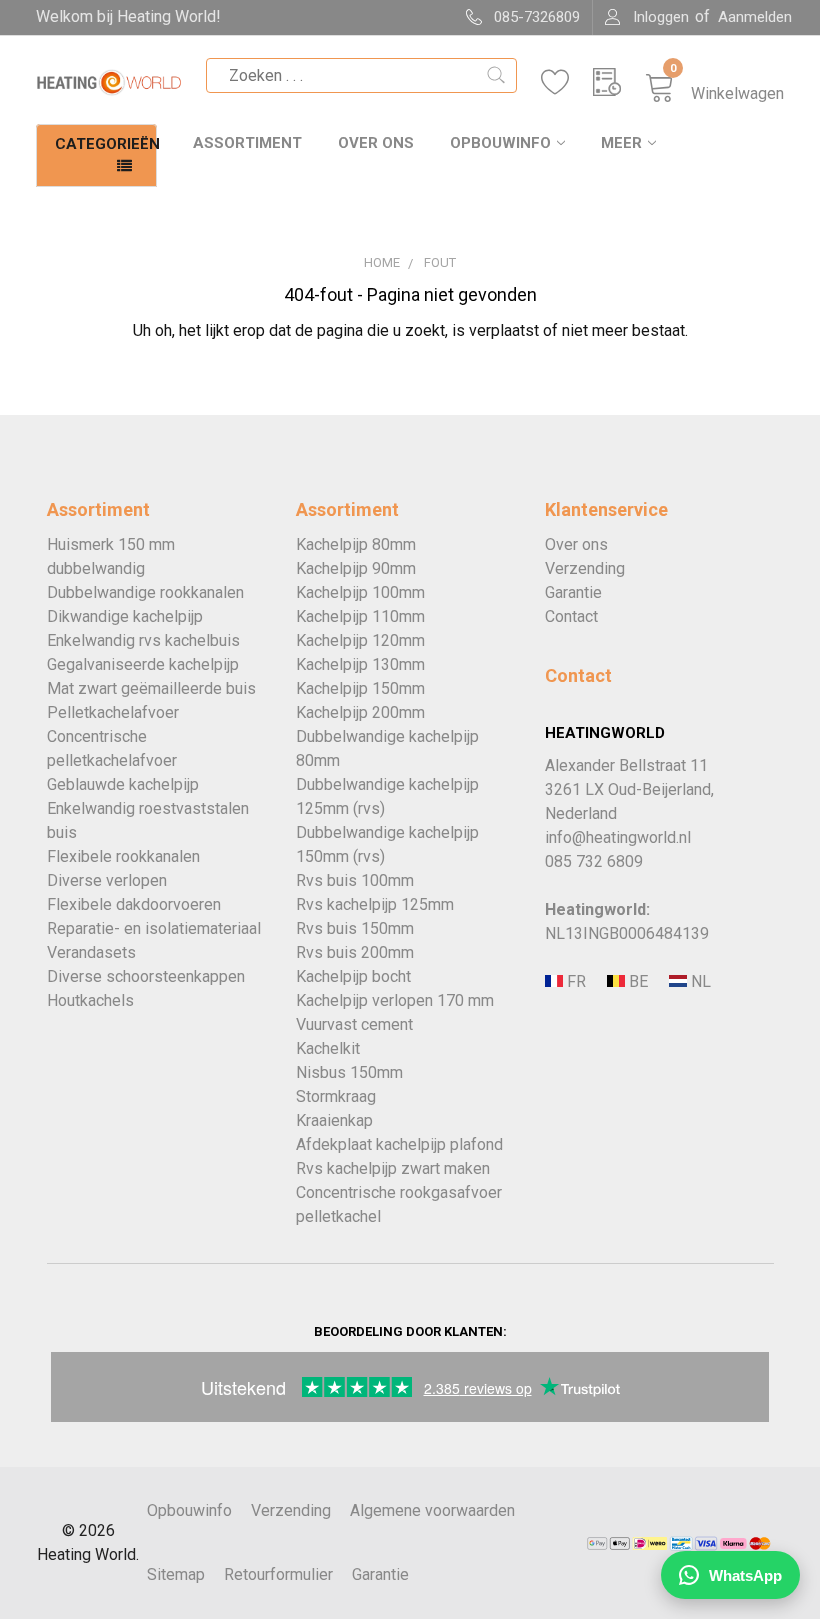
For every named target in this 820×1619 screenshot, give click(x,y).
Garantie (573, 592)
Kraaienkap (334, 1120)
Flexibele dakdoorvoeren (134, 904)
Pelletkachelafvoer (113, 712)
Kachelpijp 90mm (356, 568)
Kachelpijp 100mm (360, 592)
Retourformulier (278, 1574)
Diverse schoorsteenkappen (146, 976)
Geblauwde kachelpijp (123, 784)
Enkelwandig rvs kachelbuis (143, 640)
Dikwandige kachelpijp (125, 616)
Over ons (376, 143)
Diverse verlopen (107, 880)
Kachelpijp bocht (353, 976)
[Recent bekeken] (619, 82)
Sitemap (176, 1574)
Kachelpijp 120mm (360, 640)
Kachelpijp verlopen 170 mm (395, 1000)
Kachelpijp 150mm (360, 688)
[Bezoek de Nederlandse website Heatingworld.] (636, 981)
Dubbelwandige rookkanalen (145, 592)
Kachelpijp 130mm (360, 664)
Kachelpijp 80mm (356, 544)
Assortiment (247, 143)
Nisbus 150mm (349, 1072)
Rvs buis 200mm (355, 952)
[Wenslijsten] (567, 82)
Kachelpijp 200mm (360, 712)
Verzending (585, 568)
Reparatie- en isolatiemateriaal (154, 928)
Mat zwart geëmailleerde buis (151, 688)
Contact (571, 616)
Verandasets (91, 952)
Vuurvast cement (354, 1024)
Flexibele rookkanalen (123, 856)
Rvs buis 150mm (355, 928)
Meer (621, 143)
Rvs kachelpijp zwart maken (393, 1168)
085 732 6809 (594, 861)
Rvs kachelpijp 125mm (375, 904)
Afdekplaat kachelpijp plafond (399, 1144)
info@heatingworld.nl (618, 837)
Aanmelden (755, 17)
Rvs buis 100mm (355, 880)
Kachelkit (328, 1048)
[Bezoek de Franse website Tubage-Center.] (574, 981)
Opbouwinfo (500, 143)
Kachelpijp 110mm (360, 616)
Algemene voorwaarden (432, 1510)
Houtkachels (90, 1000)
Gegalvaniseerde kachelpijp (143, 664)
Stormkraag (336, 1096)
